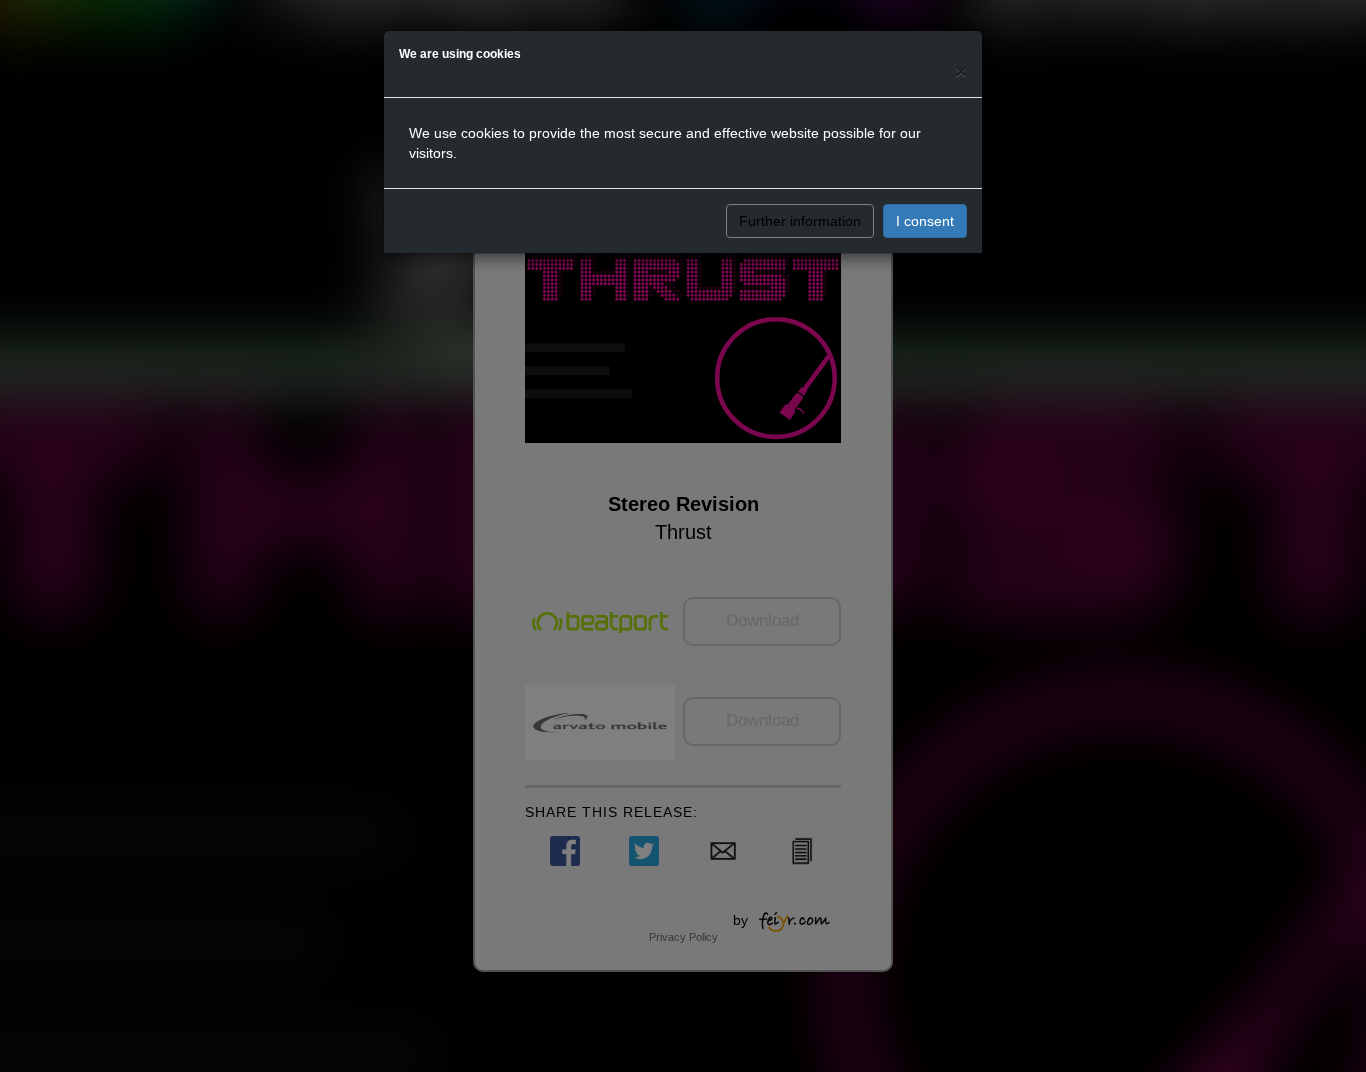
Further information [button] (800, 221)
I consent (925, 221)
